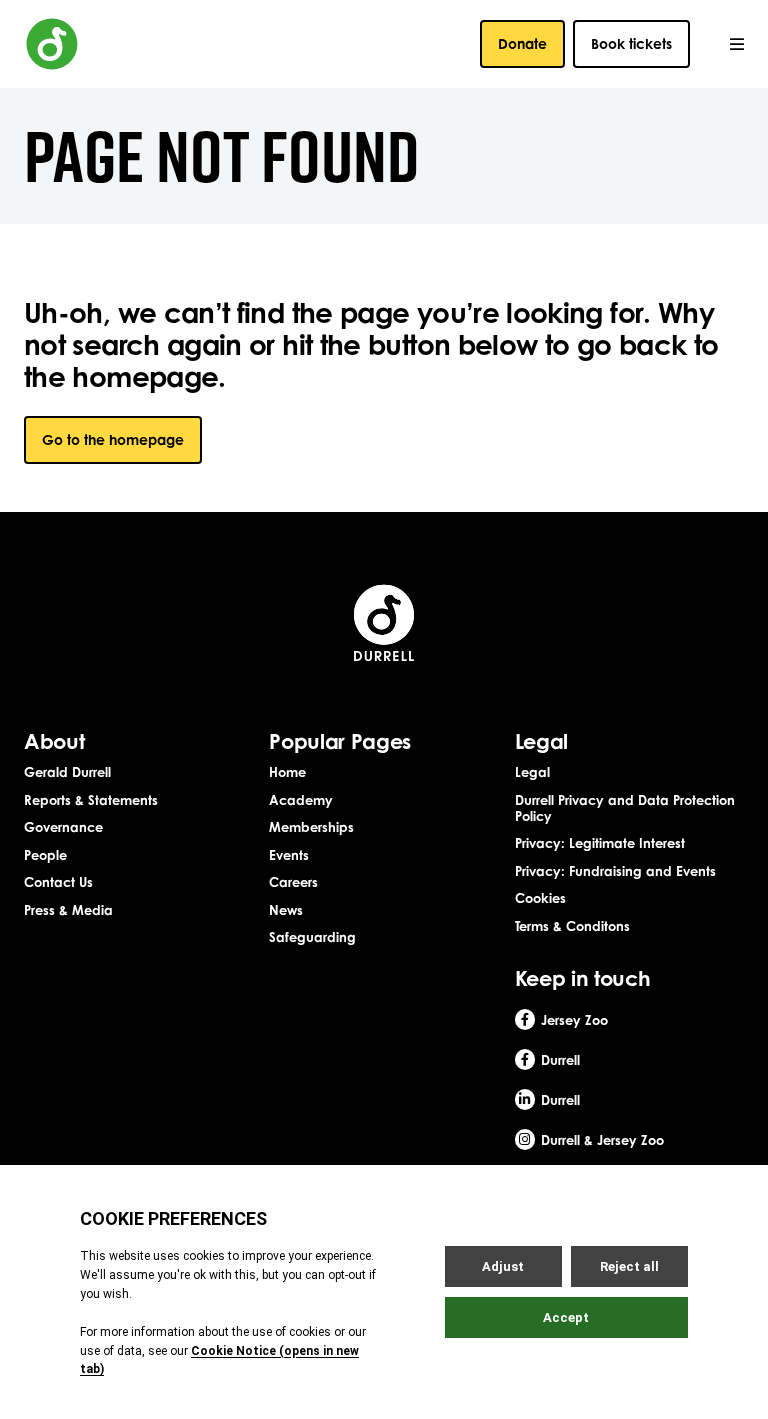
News (286, 910)
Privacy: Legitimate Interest (600, 843)
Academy (301, 800)
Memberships (311, 827)
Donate (522, 43)
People (45, 855)
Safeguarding (312, 937)
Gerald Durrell (67, 772)
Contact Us (58, 882)
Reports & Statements (91, 800)
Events (289, 855)
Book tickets (631, 43)
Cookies (540, 898)
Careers (293, 882)
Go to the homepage (113, 439)
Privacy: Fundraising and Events (615, 871)
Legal (532, 772)
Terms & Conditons (572, 926)
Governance (63, 827)
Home (287, 772)
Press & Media (68, 910)
